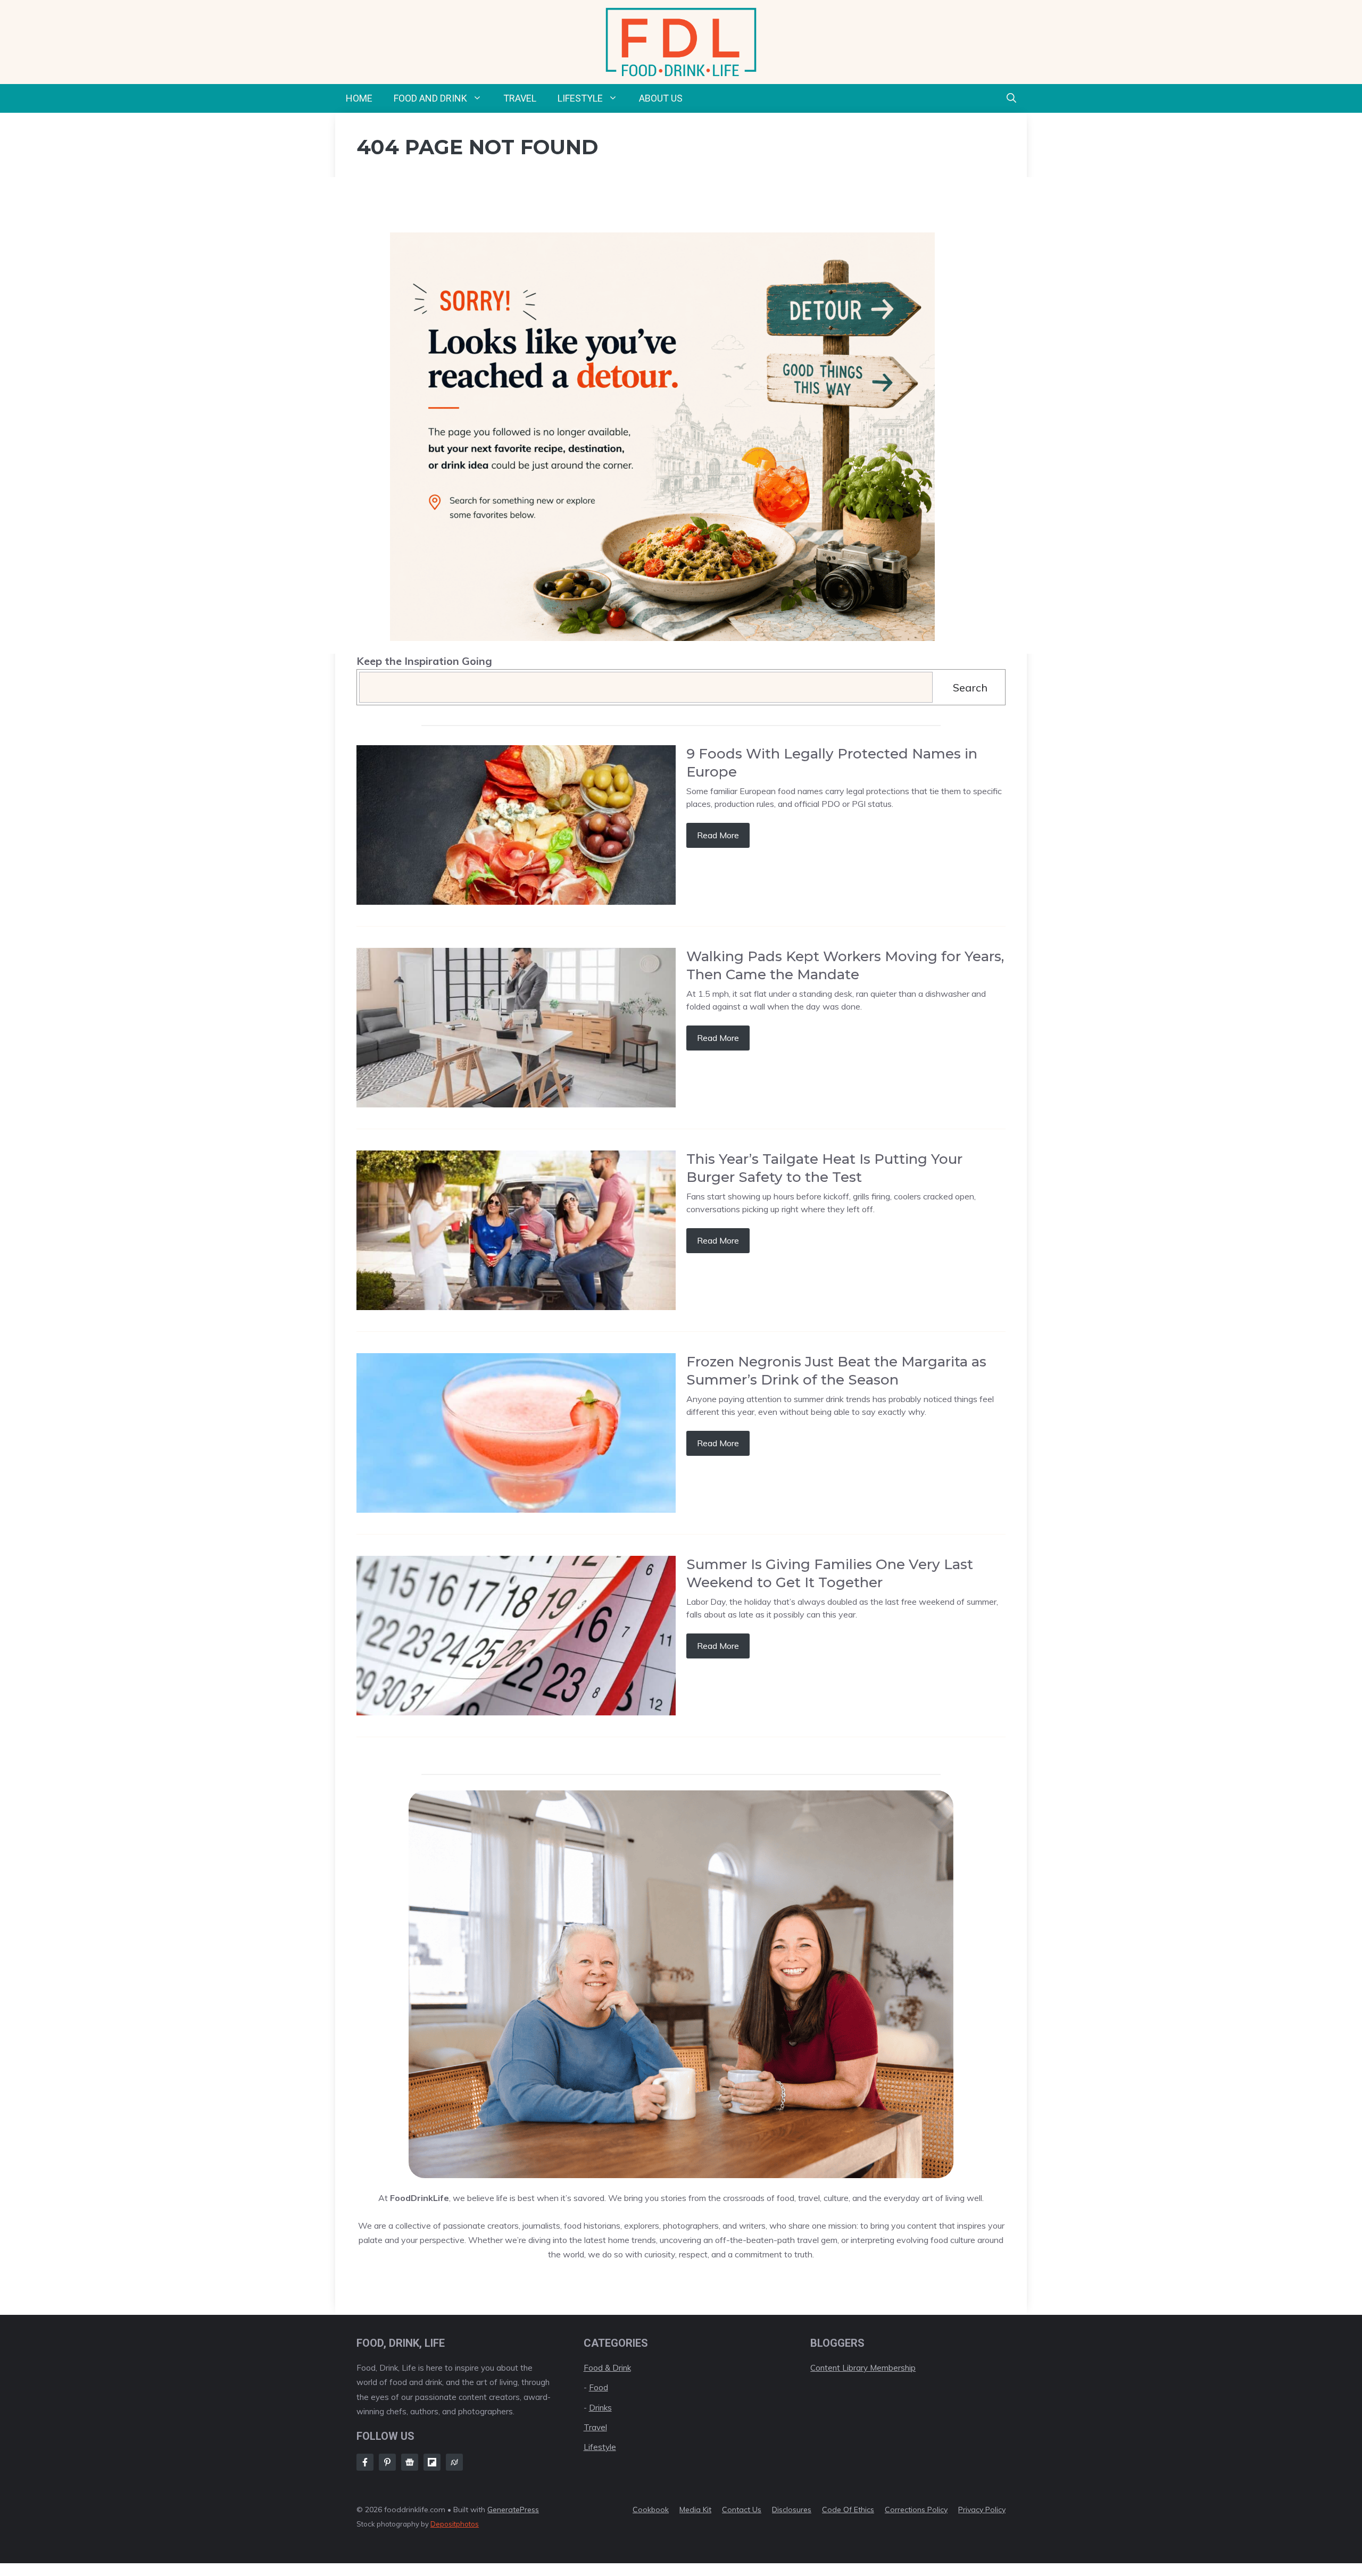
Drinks (600, 2408)
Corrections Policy (916, 2510)
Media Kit (695, 2510)
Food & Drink (607, 2368)
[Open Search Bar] (1011, 98)
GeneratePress (513, 2510)
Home (359, 98)
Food (599, 2387)
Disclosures (792, 2510)
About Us (661, 98)
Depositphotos (455, 2524)
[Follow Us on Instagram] (387, 2462)
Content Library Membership (863, 2368)
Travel (520, 98)
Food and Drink (430, 98)
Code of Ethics (848, 2510)
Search (970, 687)
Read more (718, 835)
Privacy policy (982, 2510)
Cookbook (651, 2510)
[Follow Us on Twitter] (410, 2462)
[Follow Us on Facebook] (365, 2462)
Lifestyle (580, 98)
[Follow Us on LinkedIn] (432, 2462)
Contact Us (742, 2510)
